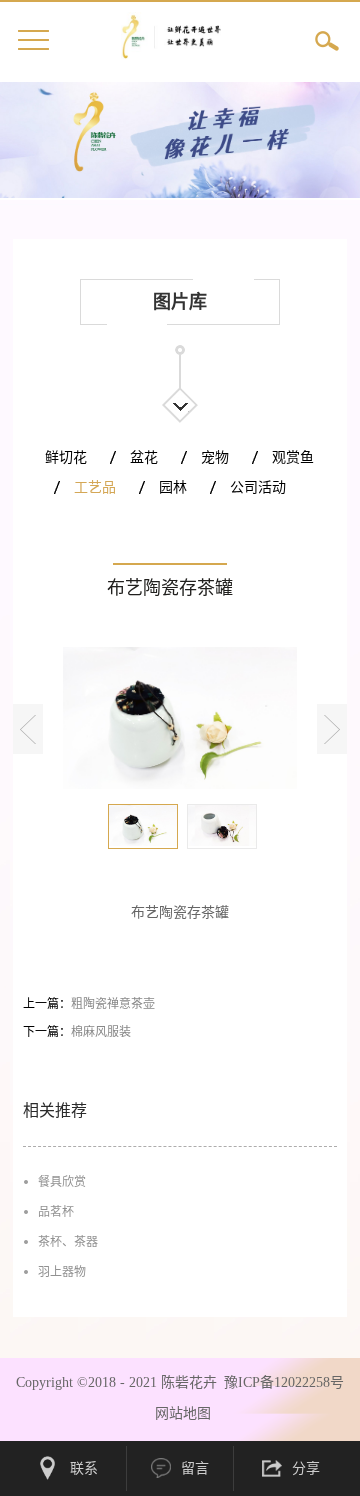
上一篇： (89, 1004)
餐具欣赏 (62, 1182)
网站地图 (179, 1413)
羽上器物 (62, 1272)
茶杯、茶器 (68, 1242)
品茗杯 (56, 1212)
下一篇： (77, 1032)
